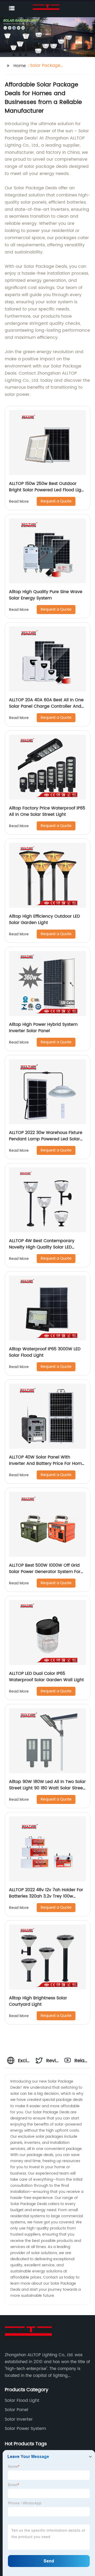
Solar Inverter (19, 2419)
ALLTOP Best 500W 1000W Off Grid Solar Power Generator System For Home (45, 1572)
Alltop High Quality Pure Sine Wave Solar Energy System (46, 595)
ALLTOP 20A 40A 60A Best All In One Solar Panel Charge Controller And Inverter (46, 706)
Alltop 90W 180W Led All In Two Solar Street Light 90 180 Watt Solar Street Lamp (47, 1788)
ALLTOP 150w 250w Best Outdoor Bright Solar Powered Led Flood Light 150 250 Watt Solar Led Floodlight (47, 490)
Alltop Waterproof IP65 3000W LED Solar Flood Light (45, 1352)
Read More (19, 501)
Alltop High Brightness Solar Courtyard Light (38, 2001)
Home (20, 66)
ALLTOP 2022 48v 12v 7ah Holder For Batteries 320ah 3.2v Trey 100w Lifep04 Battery (46, 1896)
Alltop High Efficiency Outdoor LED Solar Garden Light (44, 919)
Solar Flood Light (22, 2400)
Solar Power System (25, 2429)
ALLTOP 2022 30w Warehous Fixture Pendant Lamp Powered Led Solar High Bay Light (46, 1139)
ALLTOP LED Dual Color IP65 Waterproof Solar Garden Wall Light (46, 1677)
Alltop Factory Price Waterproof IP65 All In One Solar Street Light (47, 811)
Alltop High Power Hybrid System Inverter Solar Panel (43, 1028)
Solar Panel (16, 2410)
